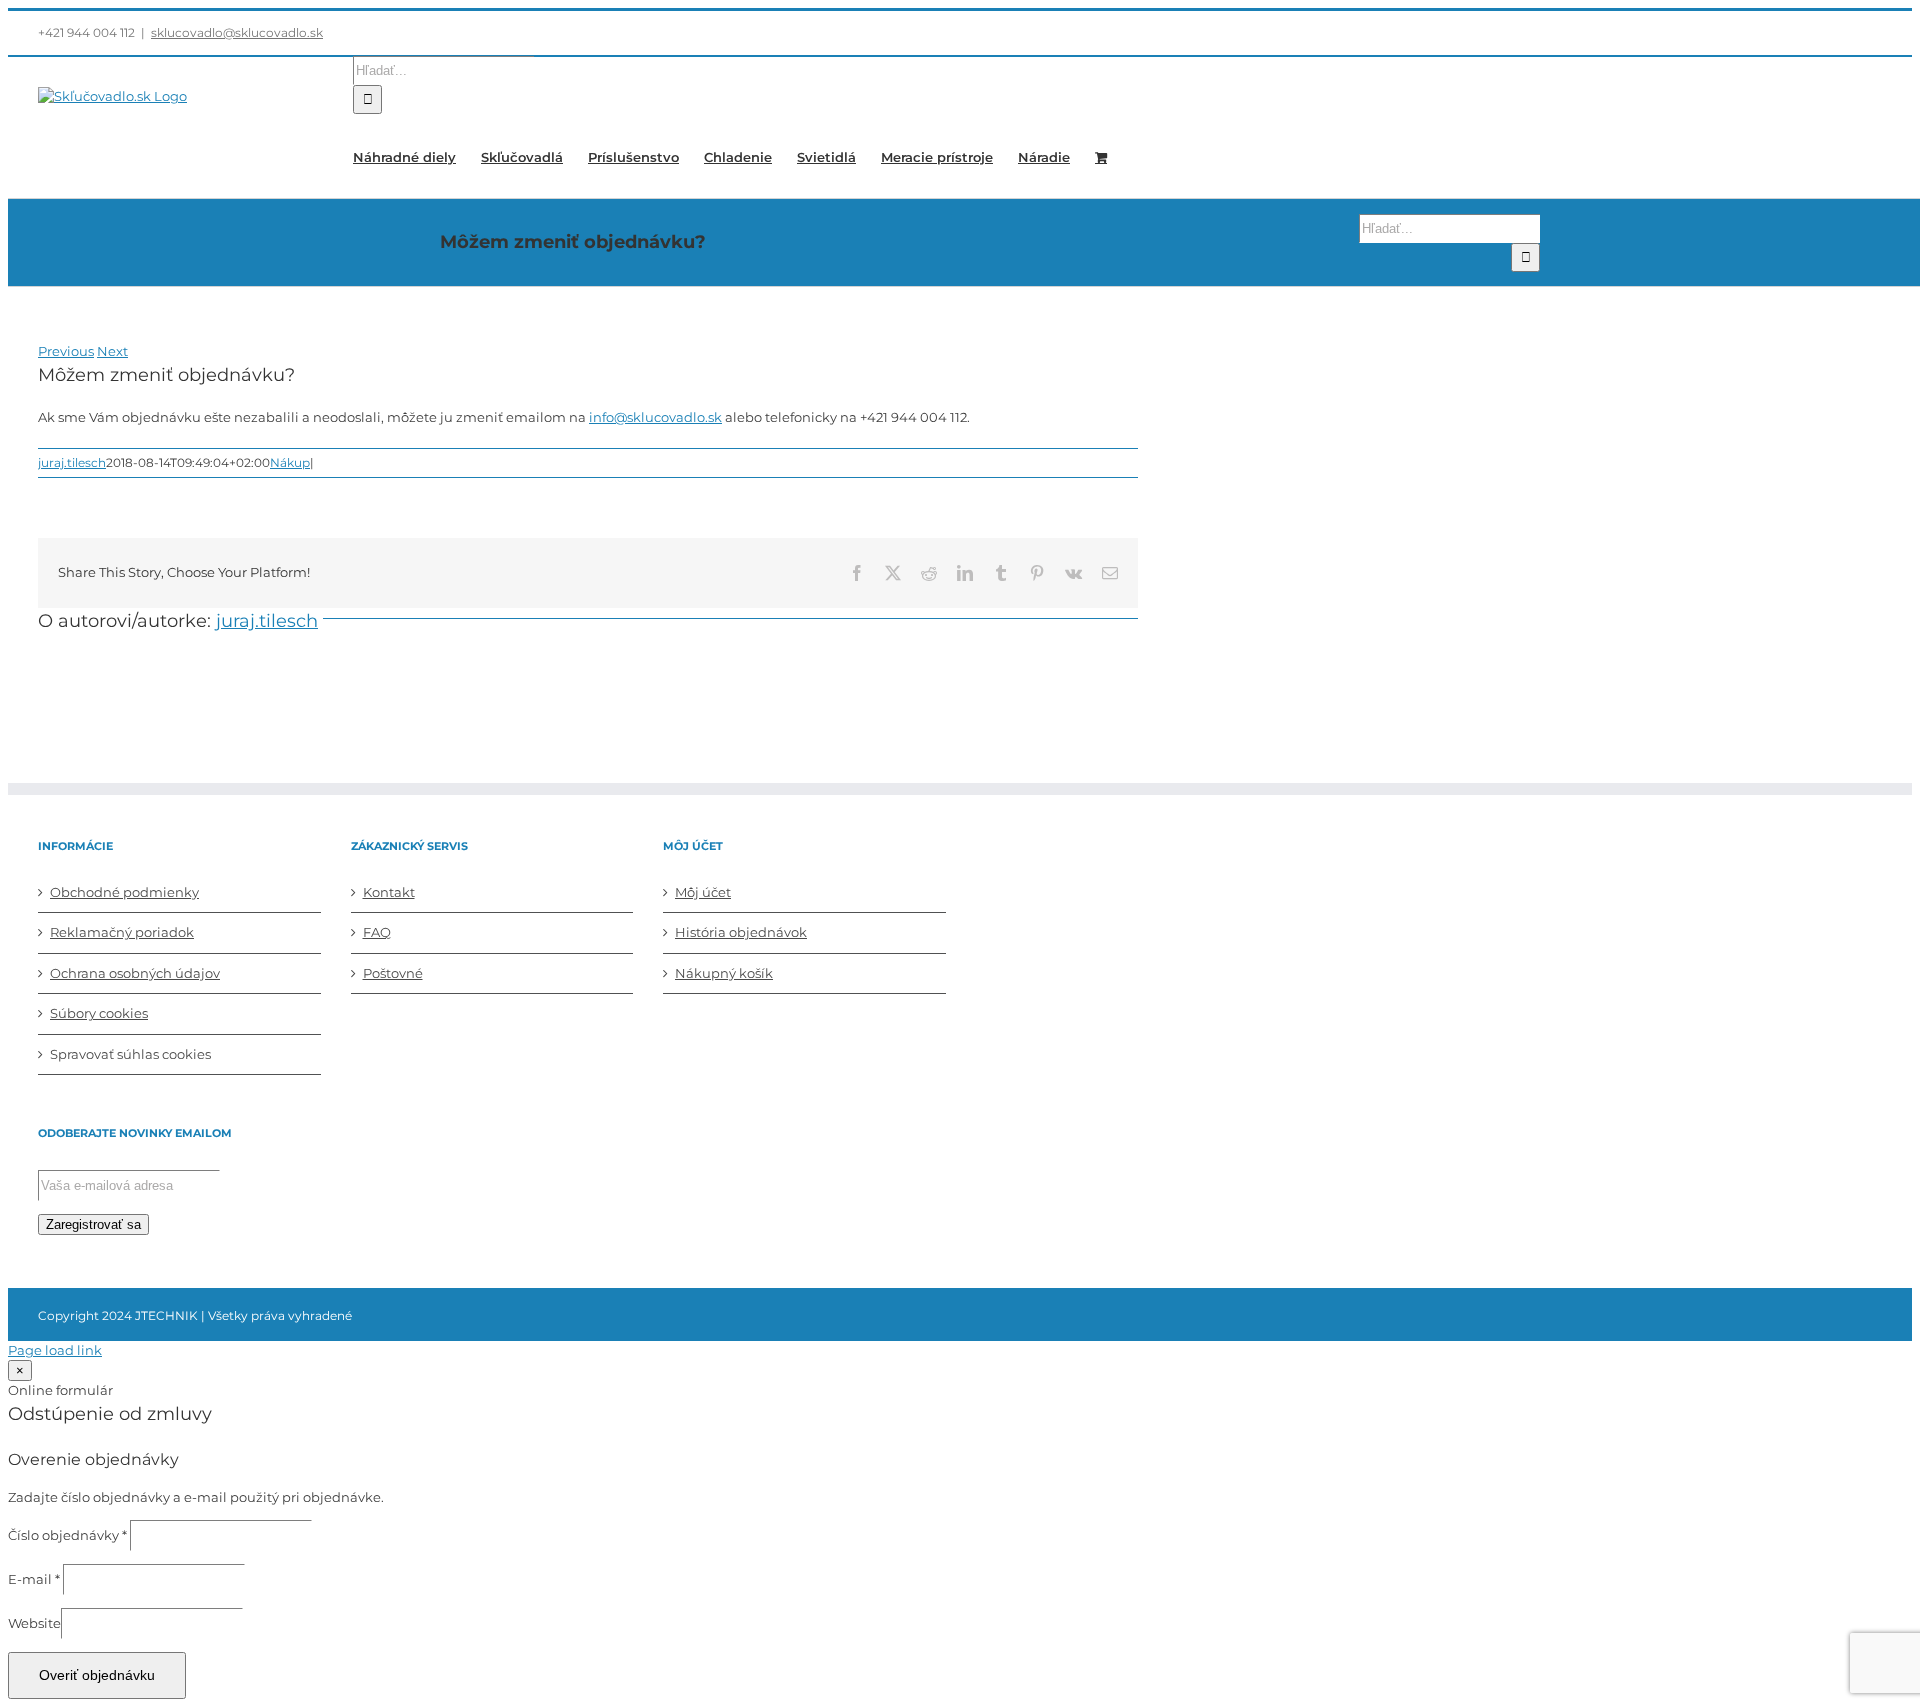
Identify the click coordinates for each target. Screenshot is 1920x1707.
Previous (66, 351)
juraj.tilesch (72, 462)
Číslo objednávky (67, 1535)
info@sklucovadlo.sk (655, 417)
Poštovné (393, 973)
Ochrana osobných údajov (135, 973)
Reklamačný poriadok (122, 932)
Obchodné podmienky (124, 892)
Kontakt (389, 892)
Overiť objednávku (97, 1675)
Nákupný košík (724, 973)
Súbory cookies (99, 1013)
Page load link (55, 1350)
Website (34, 1623)
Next (112, 351)
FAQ (377, 932)
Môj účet (703, 892)
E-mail (34, 1579)
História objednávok (741, 932)
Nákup (290, 462)
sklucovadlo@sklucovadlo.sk (237, 32)
